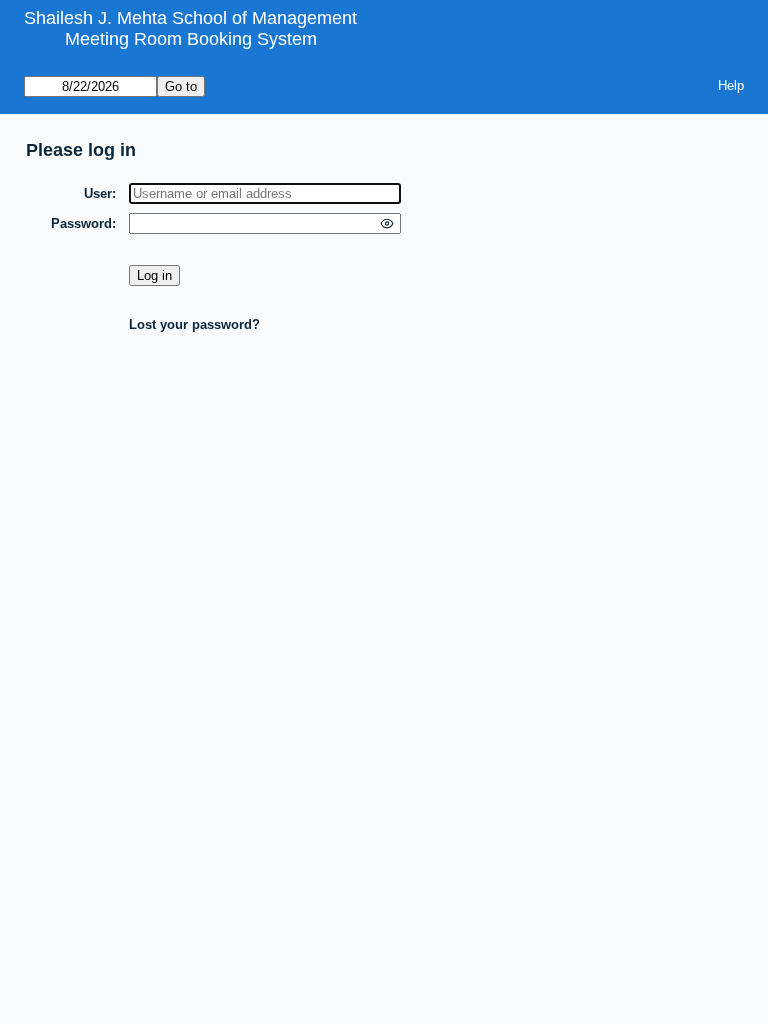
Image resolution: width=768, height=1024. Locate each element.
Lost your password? (194, 324)
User (98, 193)
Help (731, 85)
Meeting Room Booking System (191, 39)
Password (81, 223)
